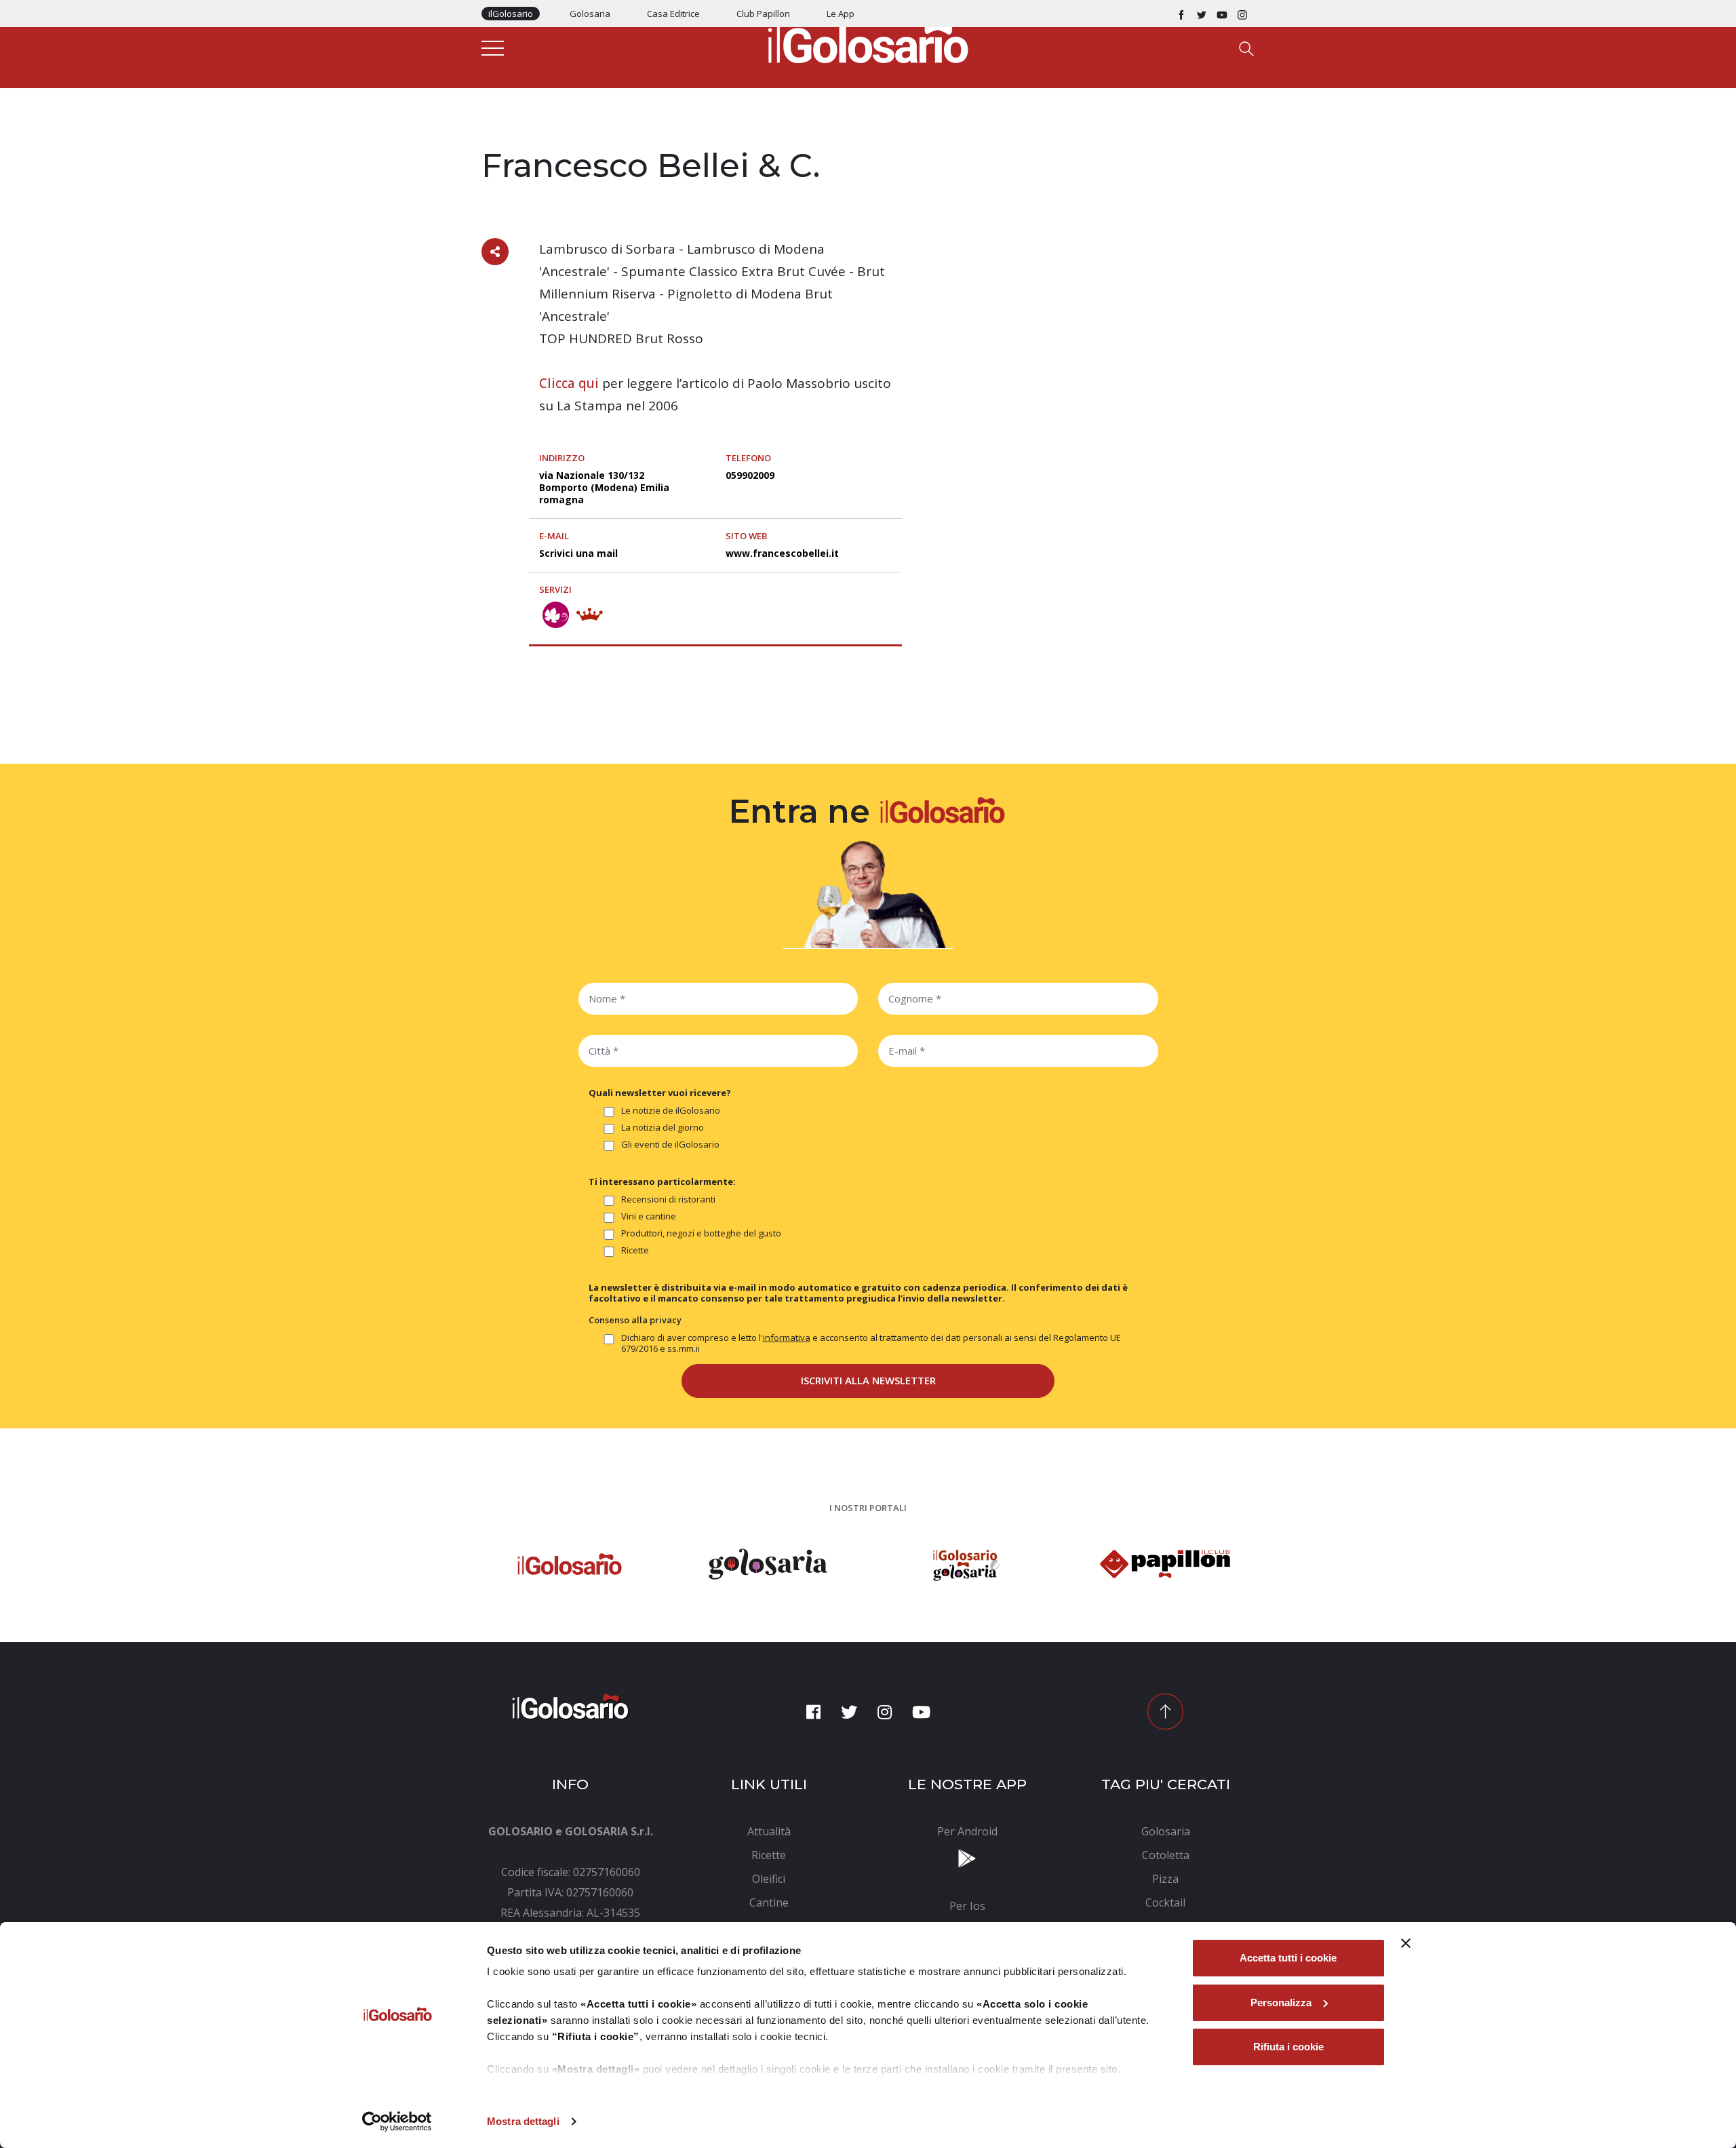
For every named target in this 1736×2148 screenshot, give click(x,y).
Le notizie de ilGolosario (671, 1111)
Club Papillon (763, 14)
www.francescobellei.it (782, 553)
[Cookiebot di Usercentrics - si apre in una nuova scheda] (397, 2122)
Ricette (635, 1250)
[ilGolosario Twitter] (1202, 14)
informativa (787, 1337)
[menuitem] (769, 1831)
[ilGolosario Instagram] (1242, 14)
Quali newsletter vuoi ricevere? (660, 1093)
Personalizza (1281, 2003)
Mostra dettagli (523, 2121)
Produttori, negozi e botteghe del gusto (701, 1233)
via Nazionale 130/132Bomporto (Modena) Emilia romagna (604, 487)
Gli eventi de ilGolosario (670, 1145)
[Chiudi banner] (1406, 1943)
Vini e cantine (649, 1216)
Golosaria (590, 14)
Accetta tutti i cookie (1288, 1958)
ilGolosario (511, 14)
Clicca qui (569, 383)
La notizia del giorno (663, 1128)
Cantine (501, 137)
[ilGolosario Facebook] (1181, 14)
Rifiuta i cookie (1288, 2047)
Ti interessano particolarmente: (662, 1182)
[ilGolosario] (868, 41)
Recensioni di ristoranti (668, 1199)
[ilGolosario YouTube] (1222, 14)
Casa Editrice (673, 14)
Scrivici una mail (578, 553)
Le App (841, 14)
